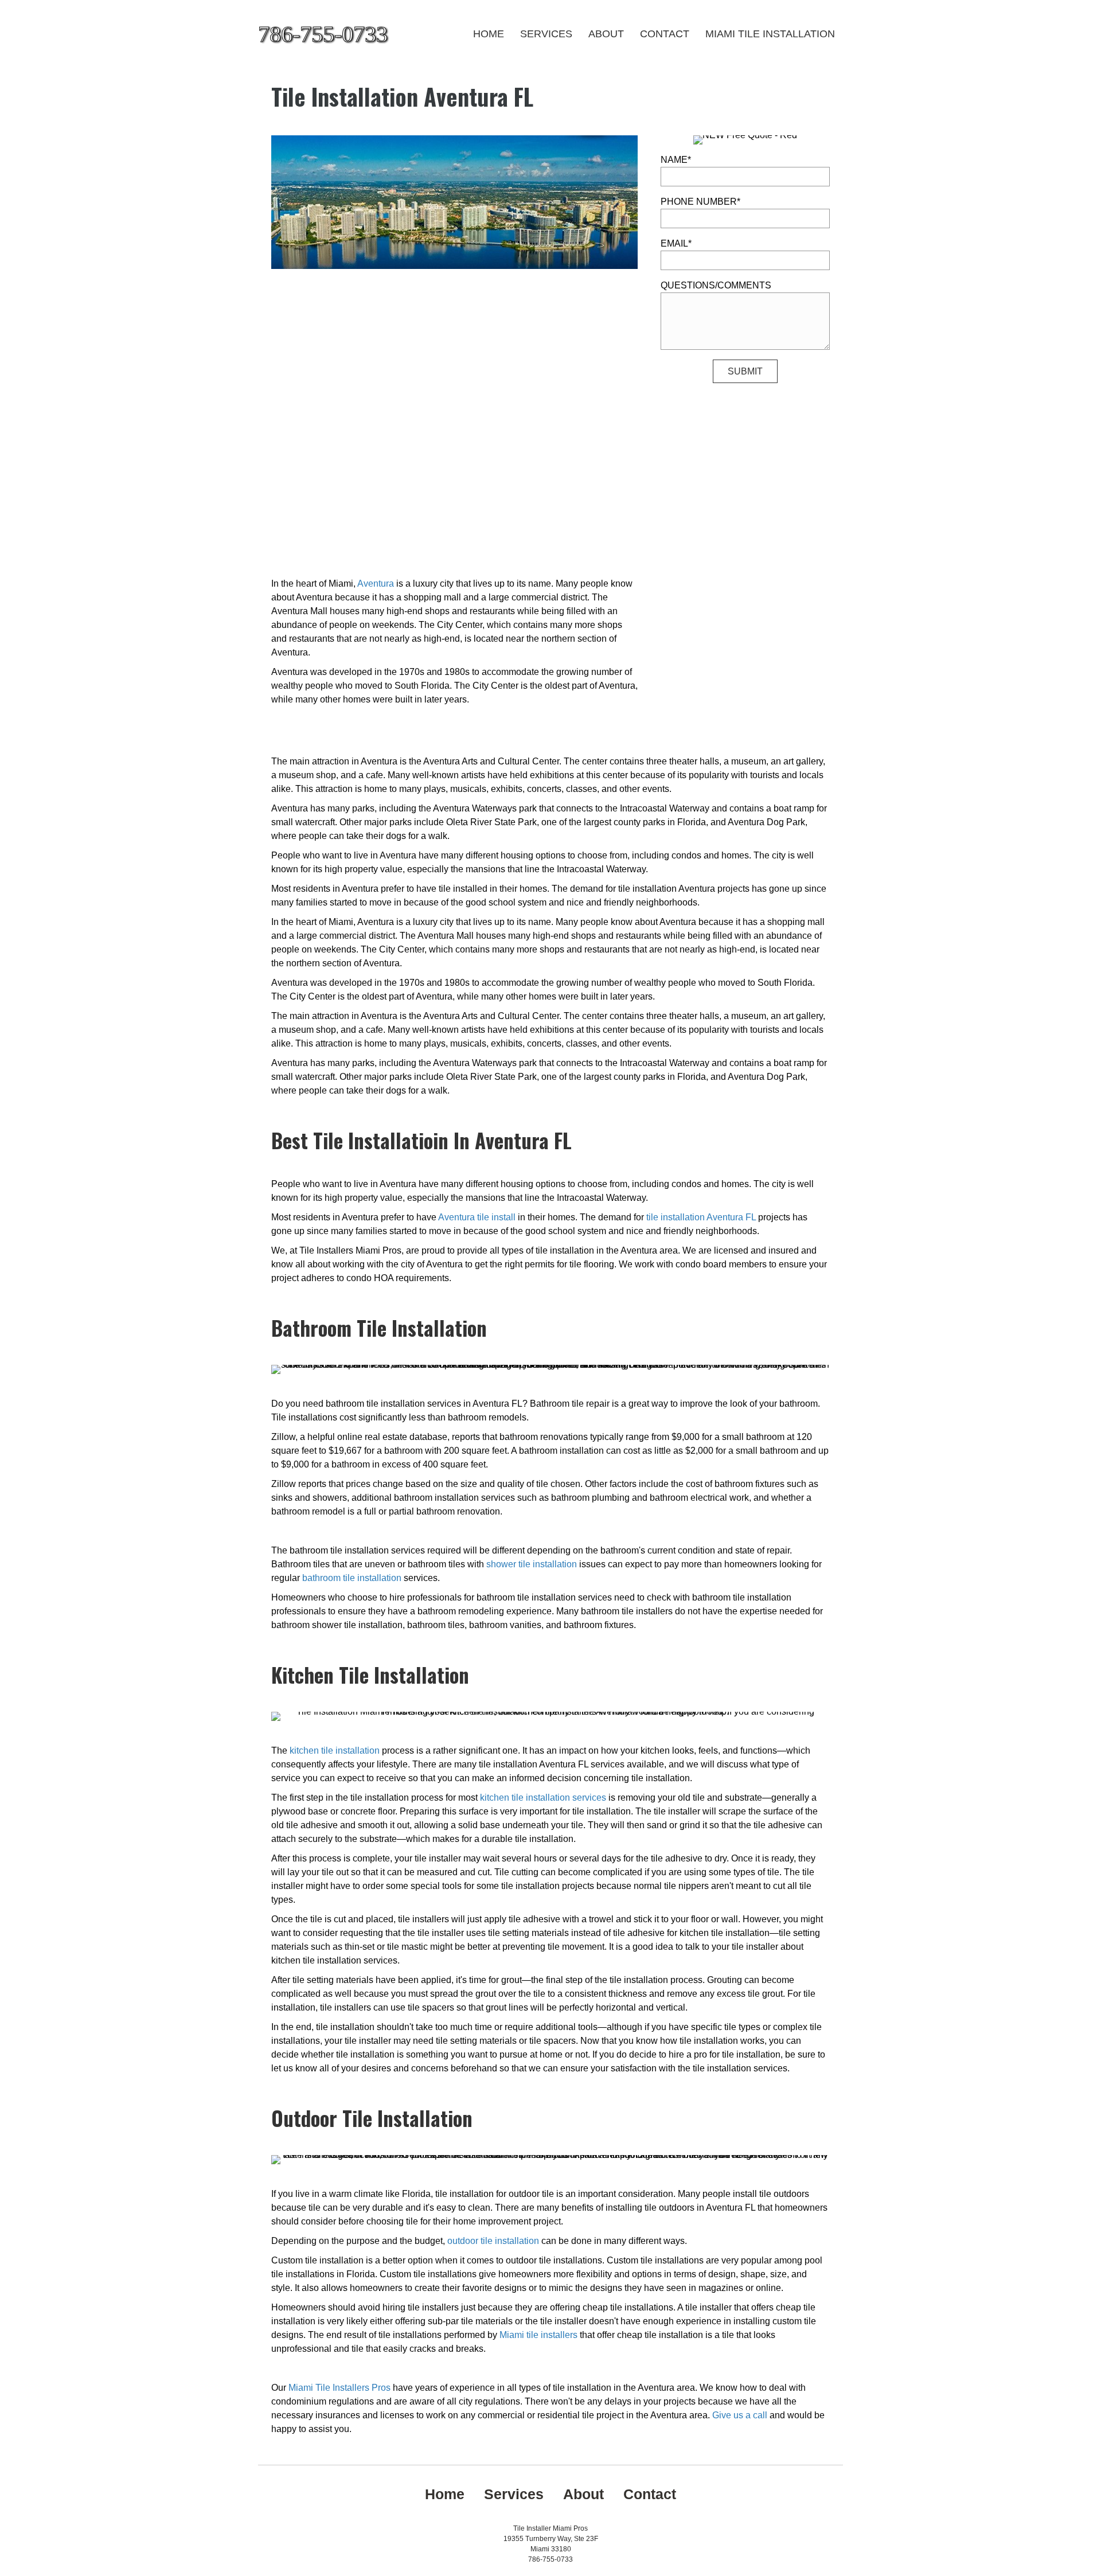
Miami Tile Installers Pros (339, 2388)
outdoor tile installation (493, 2241)
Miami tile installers (538, 2335)
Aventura (376, 583)
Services (546, 34)
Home (489, 34)
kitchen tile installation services (543, 1798)
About (606, 34)
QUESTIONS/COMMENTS (716, 285)
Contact (665, 34)
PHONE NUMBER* (700, 202)
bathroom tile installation (352, 1578)
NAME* (676, 160)
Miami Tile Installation (770, 34)
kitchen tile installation (335, 1750)
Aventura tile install (477, 1217)
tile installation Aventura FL (701, 1217)
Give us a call (740, 2415)
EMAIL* (676, 243)
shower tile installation (532, 1564)
